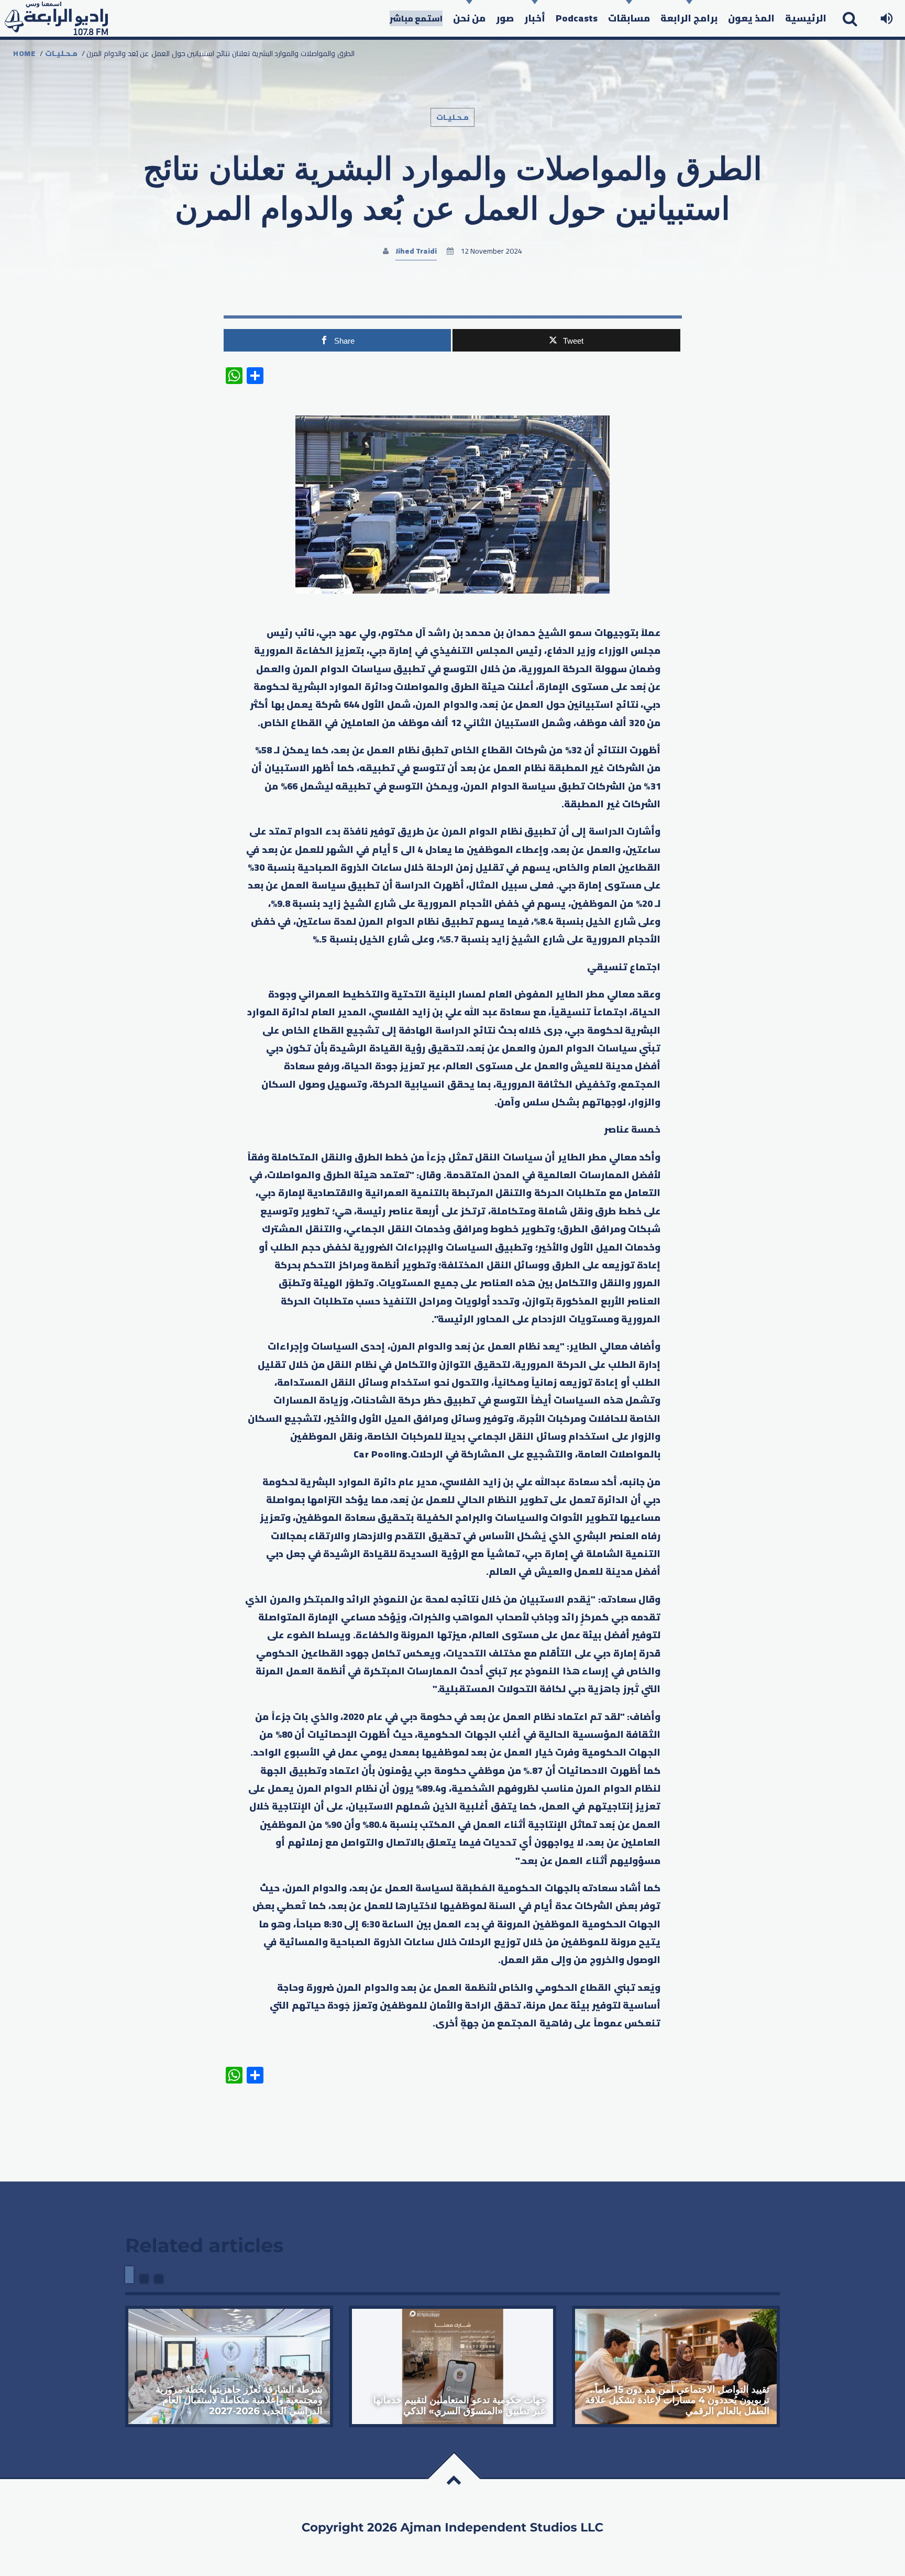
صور (505, 18)
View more (229, 2366)
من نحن (469, 18)
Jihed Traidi (416, 251)
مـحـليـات (61, 53)
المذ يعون (751, 18)
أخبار (535, 18)
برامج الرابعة (689, 18)
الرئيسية (806, 18)
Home (24, 53)
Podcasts (577, 18)
